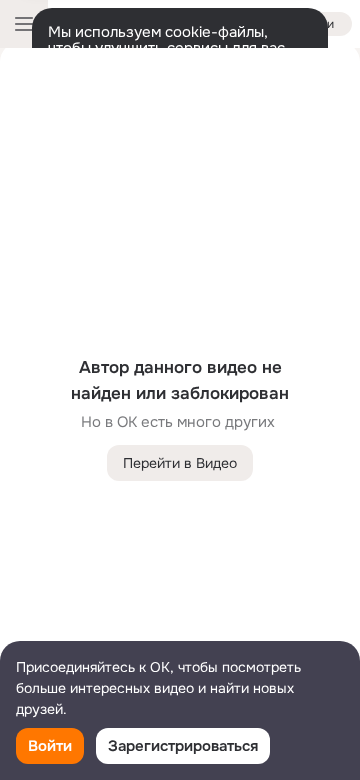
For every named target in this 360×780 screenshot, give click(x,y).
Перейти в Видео (180, 463)
